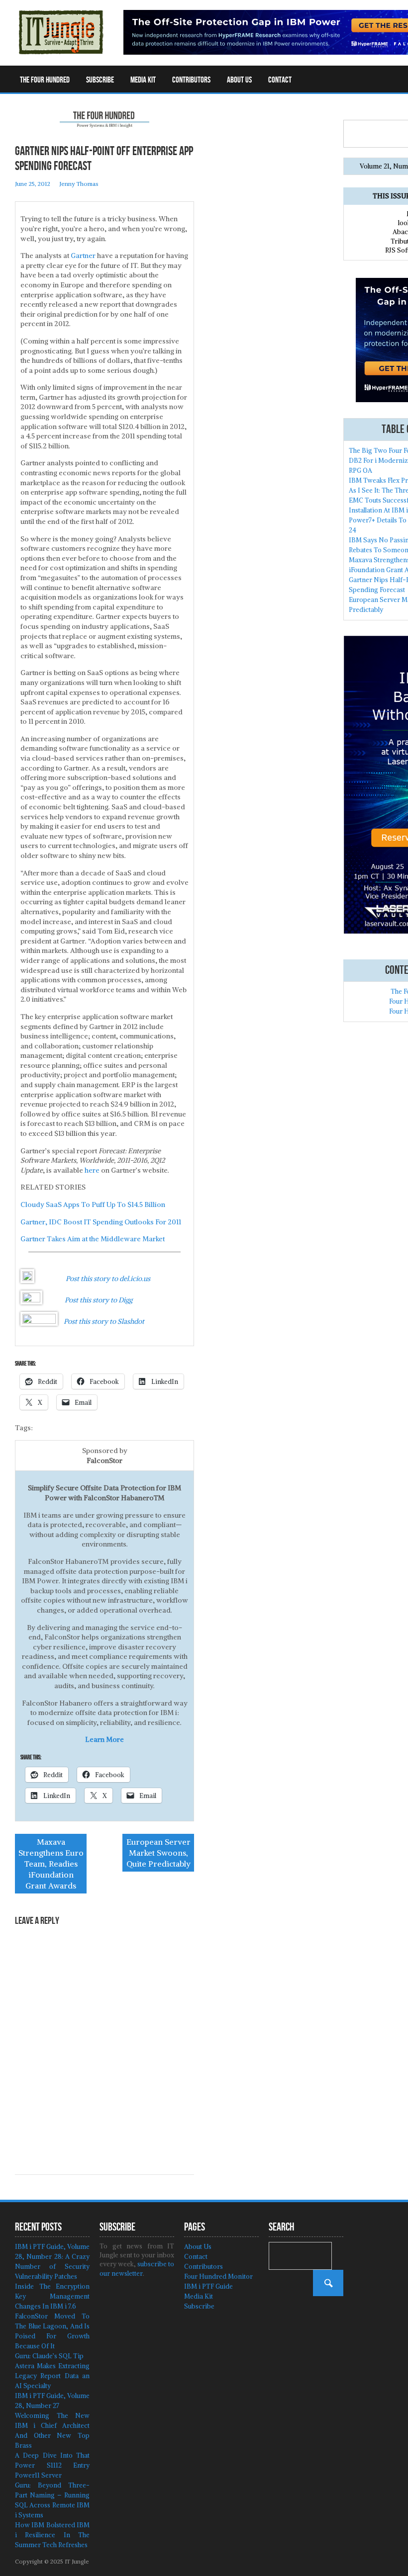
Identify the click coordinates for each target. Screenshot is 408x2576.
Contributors (191, 80)
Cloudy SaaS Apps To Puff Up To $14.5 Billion (93, 1204)
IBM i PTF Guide (208, 2286)
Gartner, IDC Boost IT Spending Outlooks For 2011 (101, 1222)
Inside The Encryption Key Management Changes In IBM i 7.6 (52, 2296)
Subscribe (100, 80)
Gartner (83, 256)
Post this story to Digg (99, 1300)
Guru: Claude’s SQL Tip (49, 2356)
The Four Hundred (45, 80)
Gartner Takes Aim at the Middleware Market (93, 1239)
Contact (280, 80)
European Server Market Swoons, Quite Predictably (158, 1853)
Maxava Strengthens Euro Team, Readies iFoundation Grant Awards (51, 1864)
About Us (239, 80)
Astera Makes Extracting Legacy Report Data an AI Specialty (52, 2376)
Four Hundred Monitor (218, 2276)
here (92, 1170)
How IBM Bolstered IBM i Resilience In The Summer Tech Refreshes (52, 2535)
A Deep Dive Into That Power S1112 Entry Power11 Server (52, 2465)
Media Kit (143, 80)
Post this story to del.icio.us (108, 1279)
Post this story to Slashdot (104, 1321)
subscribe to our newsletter (137, 2269)
